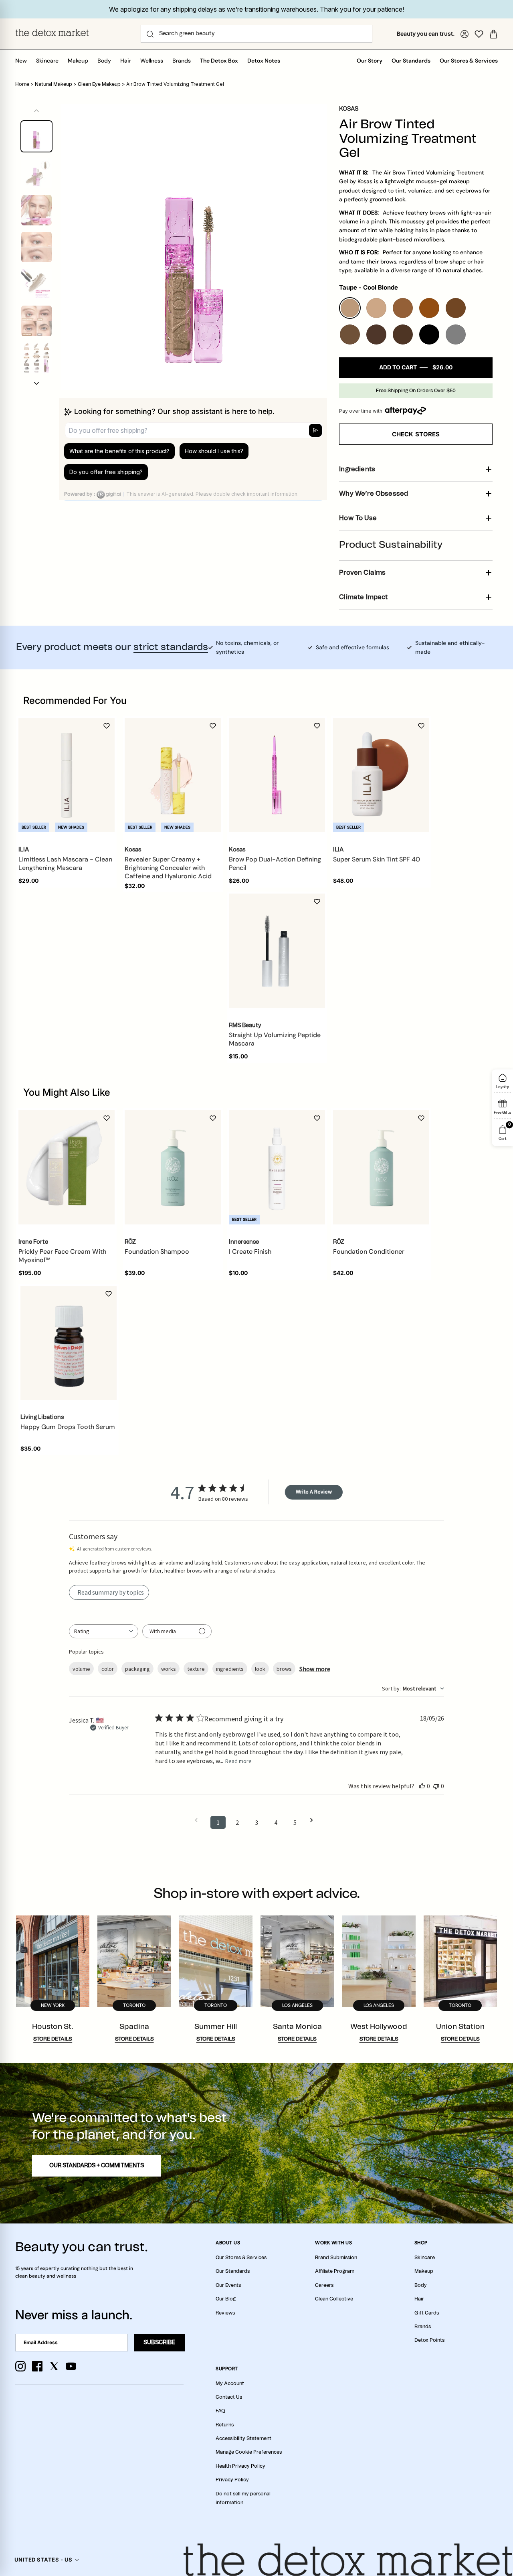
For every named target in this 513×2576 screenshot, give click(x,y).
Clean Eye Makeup (99, 84)
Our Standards (411, 61)
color (108, 1669)
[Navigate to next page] (314, 1820)
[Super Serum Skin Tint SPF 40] (381, 775)
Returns (225, 2425)
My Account (230, 2383)
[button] (36, 383)
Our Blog (226, 2299)
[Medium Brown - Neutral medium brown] (350, 334)
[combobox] (104, 1631)
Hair (126, 61)
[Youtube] (71, 2366)
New (21, 61)
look (260, 1669)
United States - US (43, 2560)
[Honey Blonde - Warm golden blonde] (376, 308)
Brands (182, 61)
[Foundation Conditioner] (381, 1167)
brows (284, 1669)
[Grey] (456, 334)
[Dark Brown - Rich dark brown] (376, 334)
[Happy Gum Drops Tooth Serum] (69, 1343)
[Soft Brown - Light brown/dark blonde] (403, 308)
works (169, 1669)
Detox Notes (264, 61)
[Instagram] (20, 2366)
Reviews (225, 2313)
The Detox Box (219, 61)
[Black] (429, 334)
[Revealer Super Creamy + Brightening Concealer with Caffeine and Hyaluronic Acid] (173, 775)
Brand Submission (336, 2258)
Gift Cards (427, 2313)
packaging (137, 1669)
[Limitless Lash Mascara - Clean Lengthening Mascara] (67, 775)
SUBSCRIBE (159, 2343)
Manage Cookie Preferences (249, 2452)
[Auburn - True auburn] (429, 308)
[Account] (465, 34)
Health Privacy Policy (240, 2466)
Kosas (349, 109)
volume (81, 1669)
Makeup (78, 61)
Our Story (370, 61)
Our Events (228, 2285)
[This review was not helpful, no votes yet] (436, 1786)
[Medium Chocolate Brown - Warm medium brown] (456, 308)
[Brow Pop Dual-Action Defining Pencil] (277, 775)
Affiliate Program (335, 2271)
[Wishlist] (479, 34)
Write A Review (314, 1492)
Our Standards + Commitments (97, 2166)
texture (196, 1669)
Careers (324, 2285)
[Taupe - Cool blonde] (350, 308)
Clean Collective (334, 2299)
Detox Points (429, 2340)
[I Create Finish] (277, 1167)
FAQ (220, 2411)
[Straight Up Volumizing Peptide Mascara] (277, 951)
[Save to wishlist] (107, 726)
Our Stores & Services (469, 61)
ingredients (230, 1669)
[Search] (150, 34)
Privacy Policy (232, 2480)
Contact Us (229, 2397)
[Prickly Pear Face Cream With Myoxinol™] (67, 1167)
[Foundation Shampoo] (173, 1167)
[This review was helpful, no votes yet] (422, 1786)
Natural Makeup (54, 84)
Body (104, 61)
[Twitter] (54, 2366)
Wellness (152, 61)
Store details (53, 2039)
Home (22, 84)
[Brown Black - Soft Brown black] (403, 334)
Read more (238, 1761)
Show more (315, 1669)
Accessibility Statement (243, 2438)
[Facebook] (37, 2366)
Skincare (47, 61)
